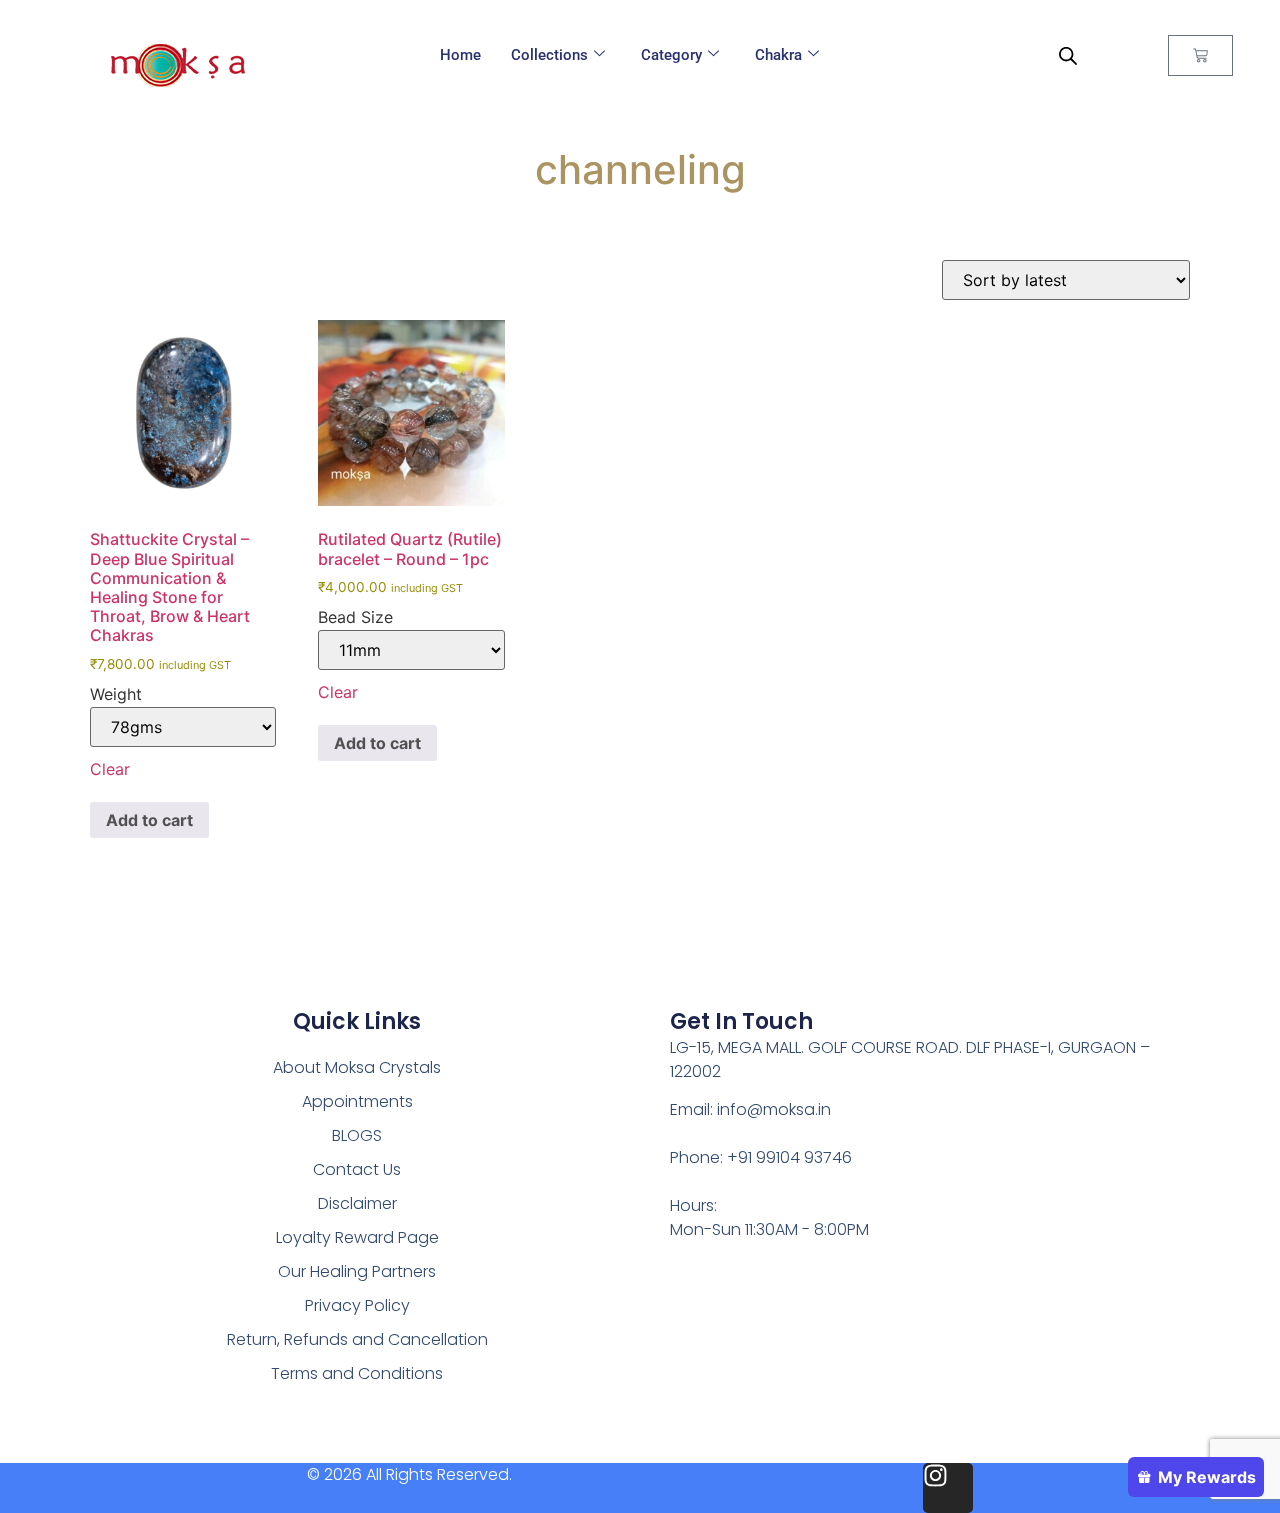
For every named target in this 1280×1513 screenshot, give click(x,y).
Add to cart (149, 820)
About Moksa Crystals (357, 1067)
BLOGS (357, 1135)
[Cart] (1200, 55)
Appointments (357, 1101)
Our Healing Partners (357, 1271)
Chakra (778, 55)
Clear (110, 769)
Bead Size (355, 617)
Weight (116, 694)
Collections (549, 55)
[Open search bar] (1068, 55)
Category (671, 55)
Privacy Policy (357, 1305)
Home (460, 55)
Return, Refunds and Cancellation (357, 1339)
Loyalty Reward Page (357, 1237)
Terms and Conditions (357, 1373)
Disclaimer (357, 1203)
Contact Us (357, 1169)
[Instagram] (948, 1488)
